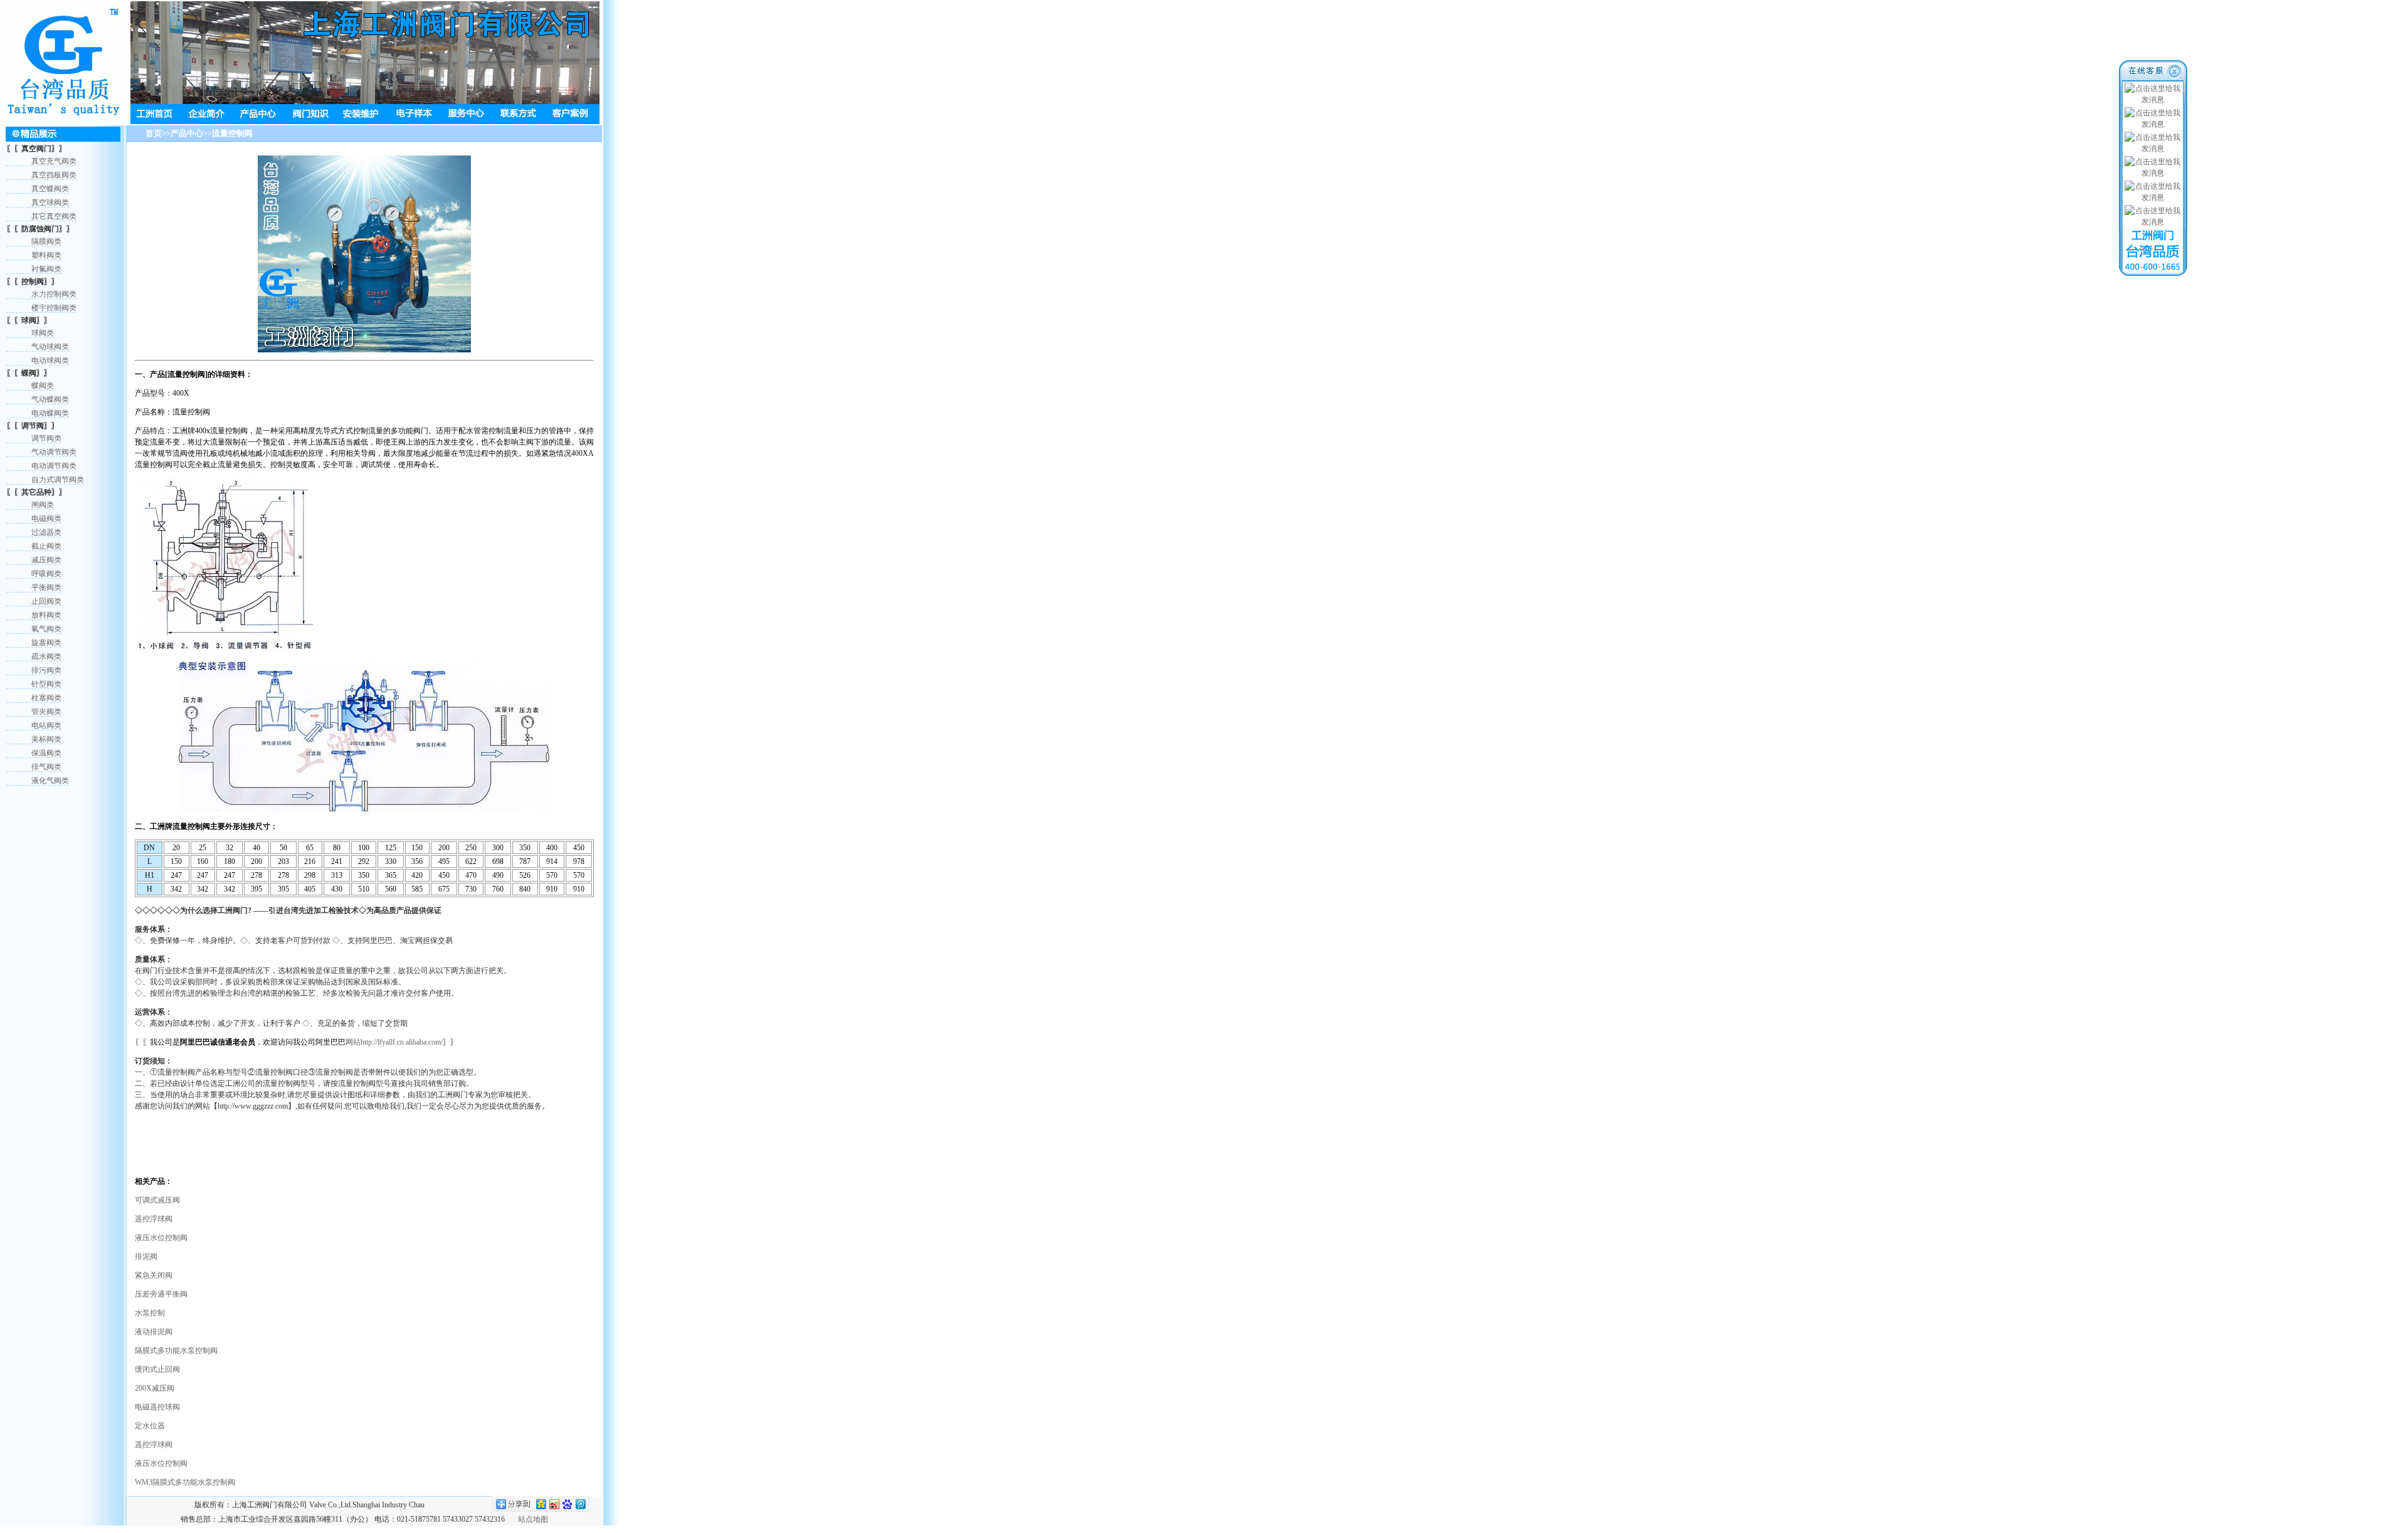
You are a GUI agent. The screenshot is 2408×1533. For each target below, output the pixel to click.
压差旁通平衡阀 (161, 1294)
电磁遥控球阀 (157, 1407)
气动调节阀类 (54, 452)
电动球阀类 (50, 361)
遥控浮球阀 (154, 1219)
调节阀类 (46, 438)
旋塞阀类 (46, 643)
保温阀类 (46, 753)
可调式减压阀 (157, 1200)
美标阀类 (46, 739)
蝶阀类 (43, 386)
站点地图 (533, 1519)
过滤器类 (46, 532)
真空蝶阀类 (50, 189)
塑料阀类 (46, 255)
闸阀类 (43, 505)
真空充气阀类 (54, 161)
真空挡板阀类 (54, 175)
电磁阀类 (46, 519)
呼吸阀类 (46, 574)
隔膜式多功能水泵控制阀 (176, 1351)
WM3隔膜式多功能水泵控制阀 (185, 1482)
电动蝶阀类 (50, 413)
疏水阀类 (46, 656)
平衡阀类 (46, 587)
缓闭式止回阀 (157, 1369)
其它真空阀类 (54, 216)
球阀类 (43, 333)
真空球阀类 (50, 203)
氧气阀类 (46, 629)
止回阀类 (46, 601)
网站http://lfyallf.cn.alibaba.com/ (394, 1042)
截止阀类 (46, 546)
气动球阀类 (50, 347)
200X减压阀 (155, 1388)
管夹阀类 (46, 712)
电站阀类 (46, 725)
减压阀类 (46, 560)
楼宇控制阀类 (54, 308)
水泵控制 (150, 1313)
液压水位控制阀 (161, 1238)
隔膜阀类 (46, 241)
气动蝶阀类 (50, 399)
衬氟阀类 (46, 269)
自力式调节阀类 (58, 480)
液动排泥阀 (154, 1332)
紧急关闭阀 (154, 1275)
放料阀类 (46, 615)
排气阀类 (46, 767)
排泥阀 (146, 1256)
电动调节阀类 (54, 466)
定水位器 (150, 1426)
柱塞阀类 (46, 698)
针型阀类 (46, 684)
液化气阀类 (50, 781)
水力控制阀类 (54, 294)
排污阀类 (46, 670)
